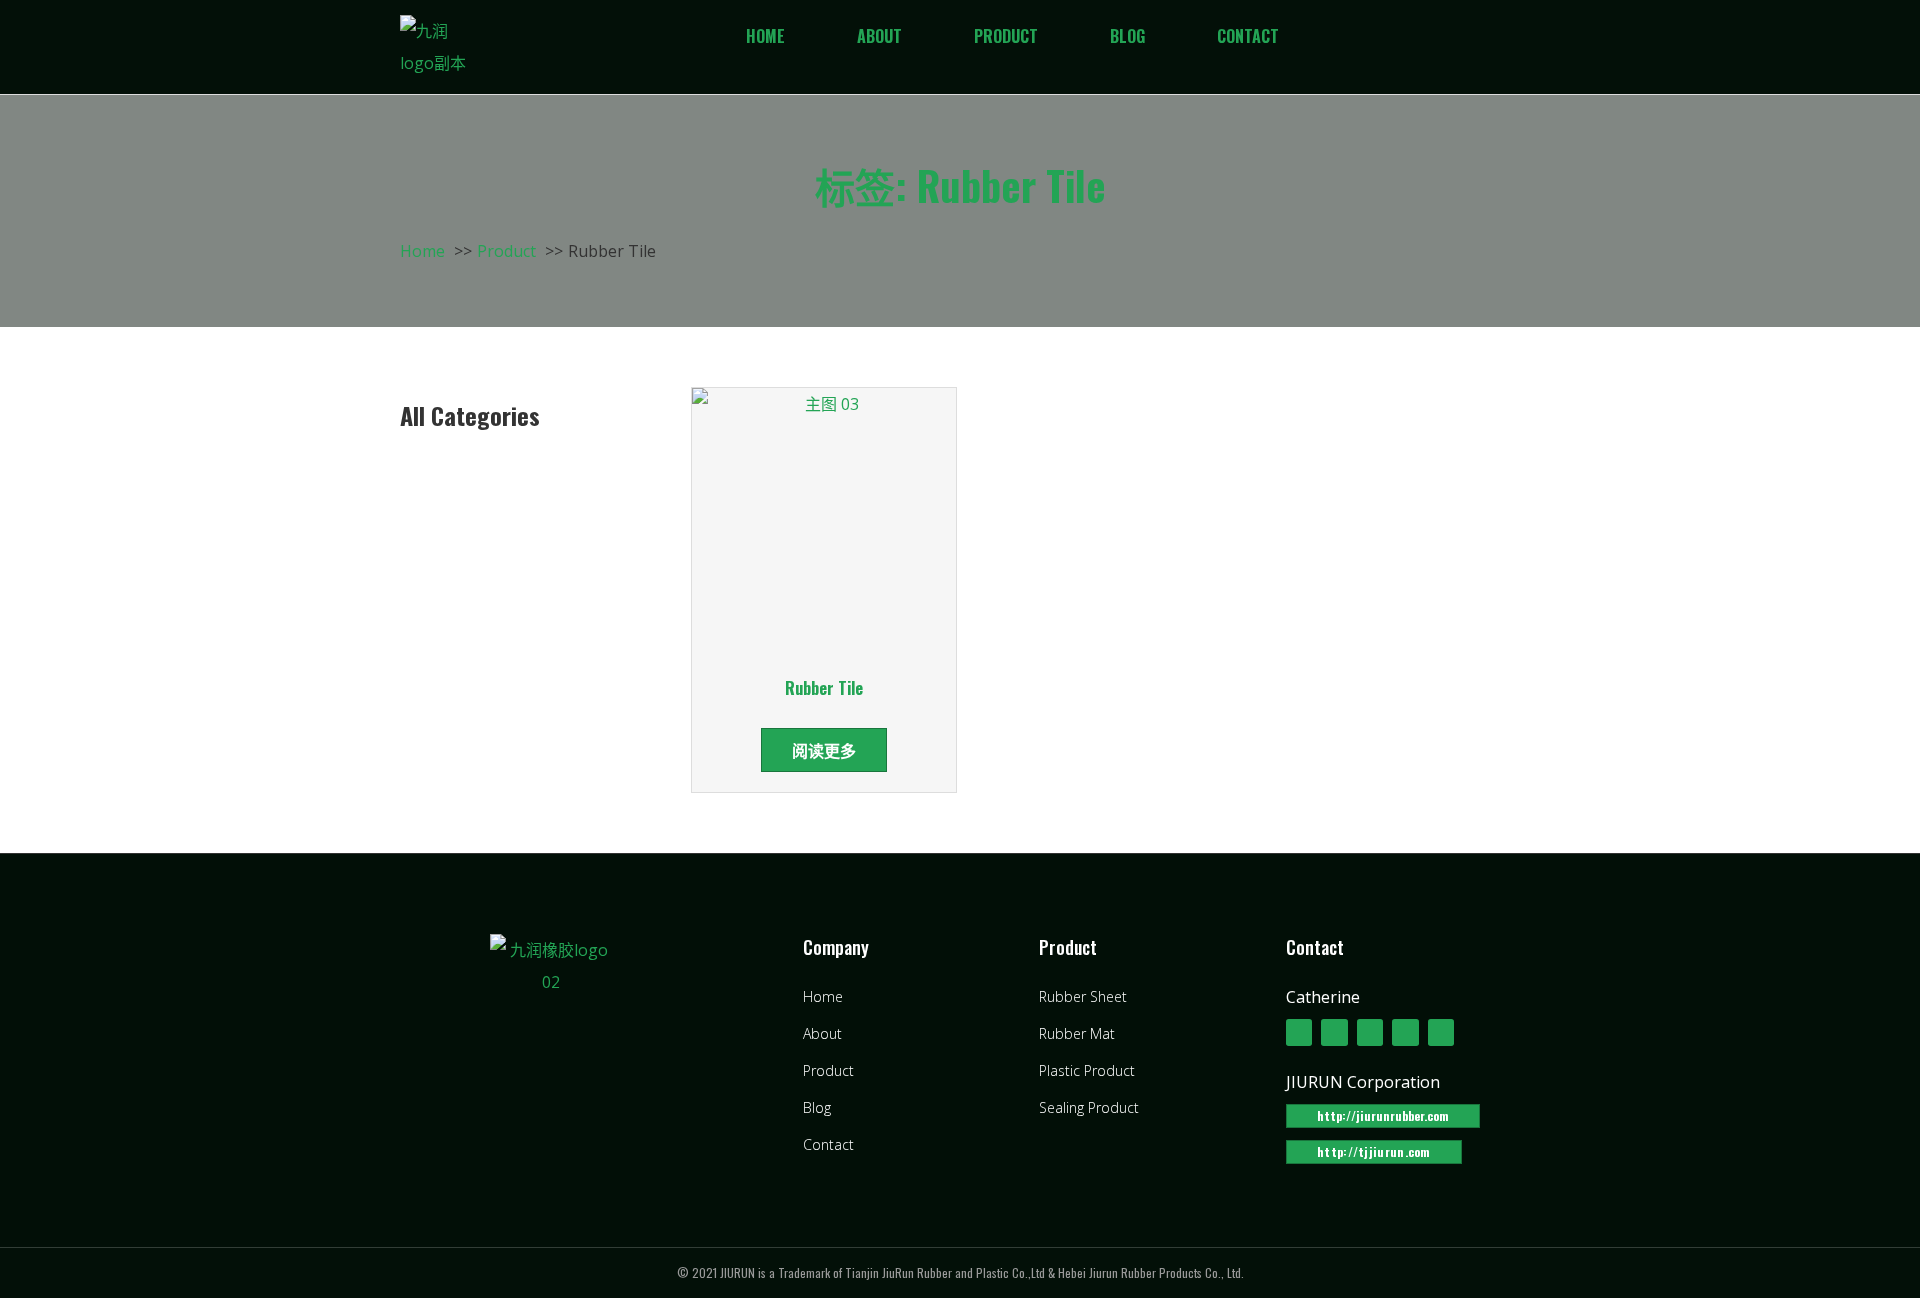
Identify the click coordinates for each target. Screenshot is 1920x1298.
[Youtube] (1405, 1032)
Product (1006, 36)
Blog (1127, 36)
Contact (1248, 36)
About (879, 36)
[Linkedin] (1370, 1032)
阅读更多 (824, 750)
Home (765, 36)
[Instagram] (1441, 1032)
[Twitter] (1334, 1032)
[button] (1383, 1116)
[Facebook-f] (1299, 1032)
